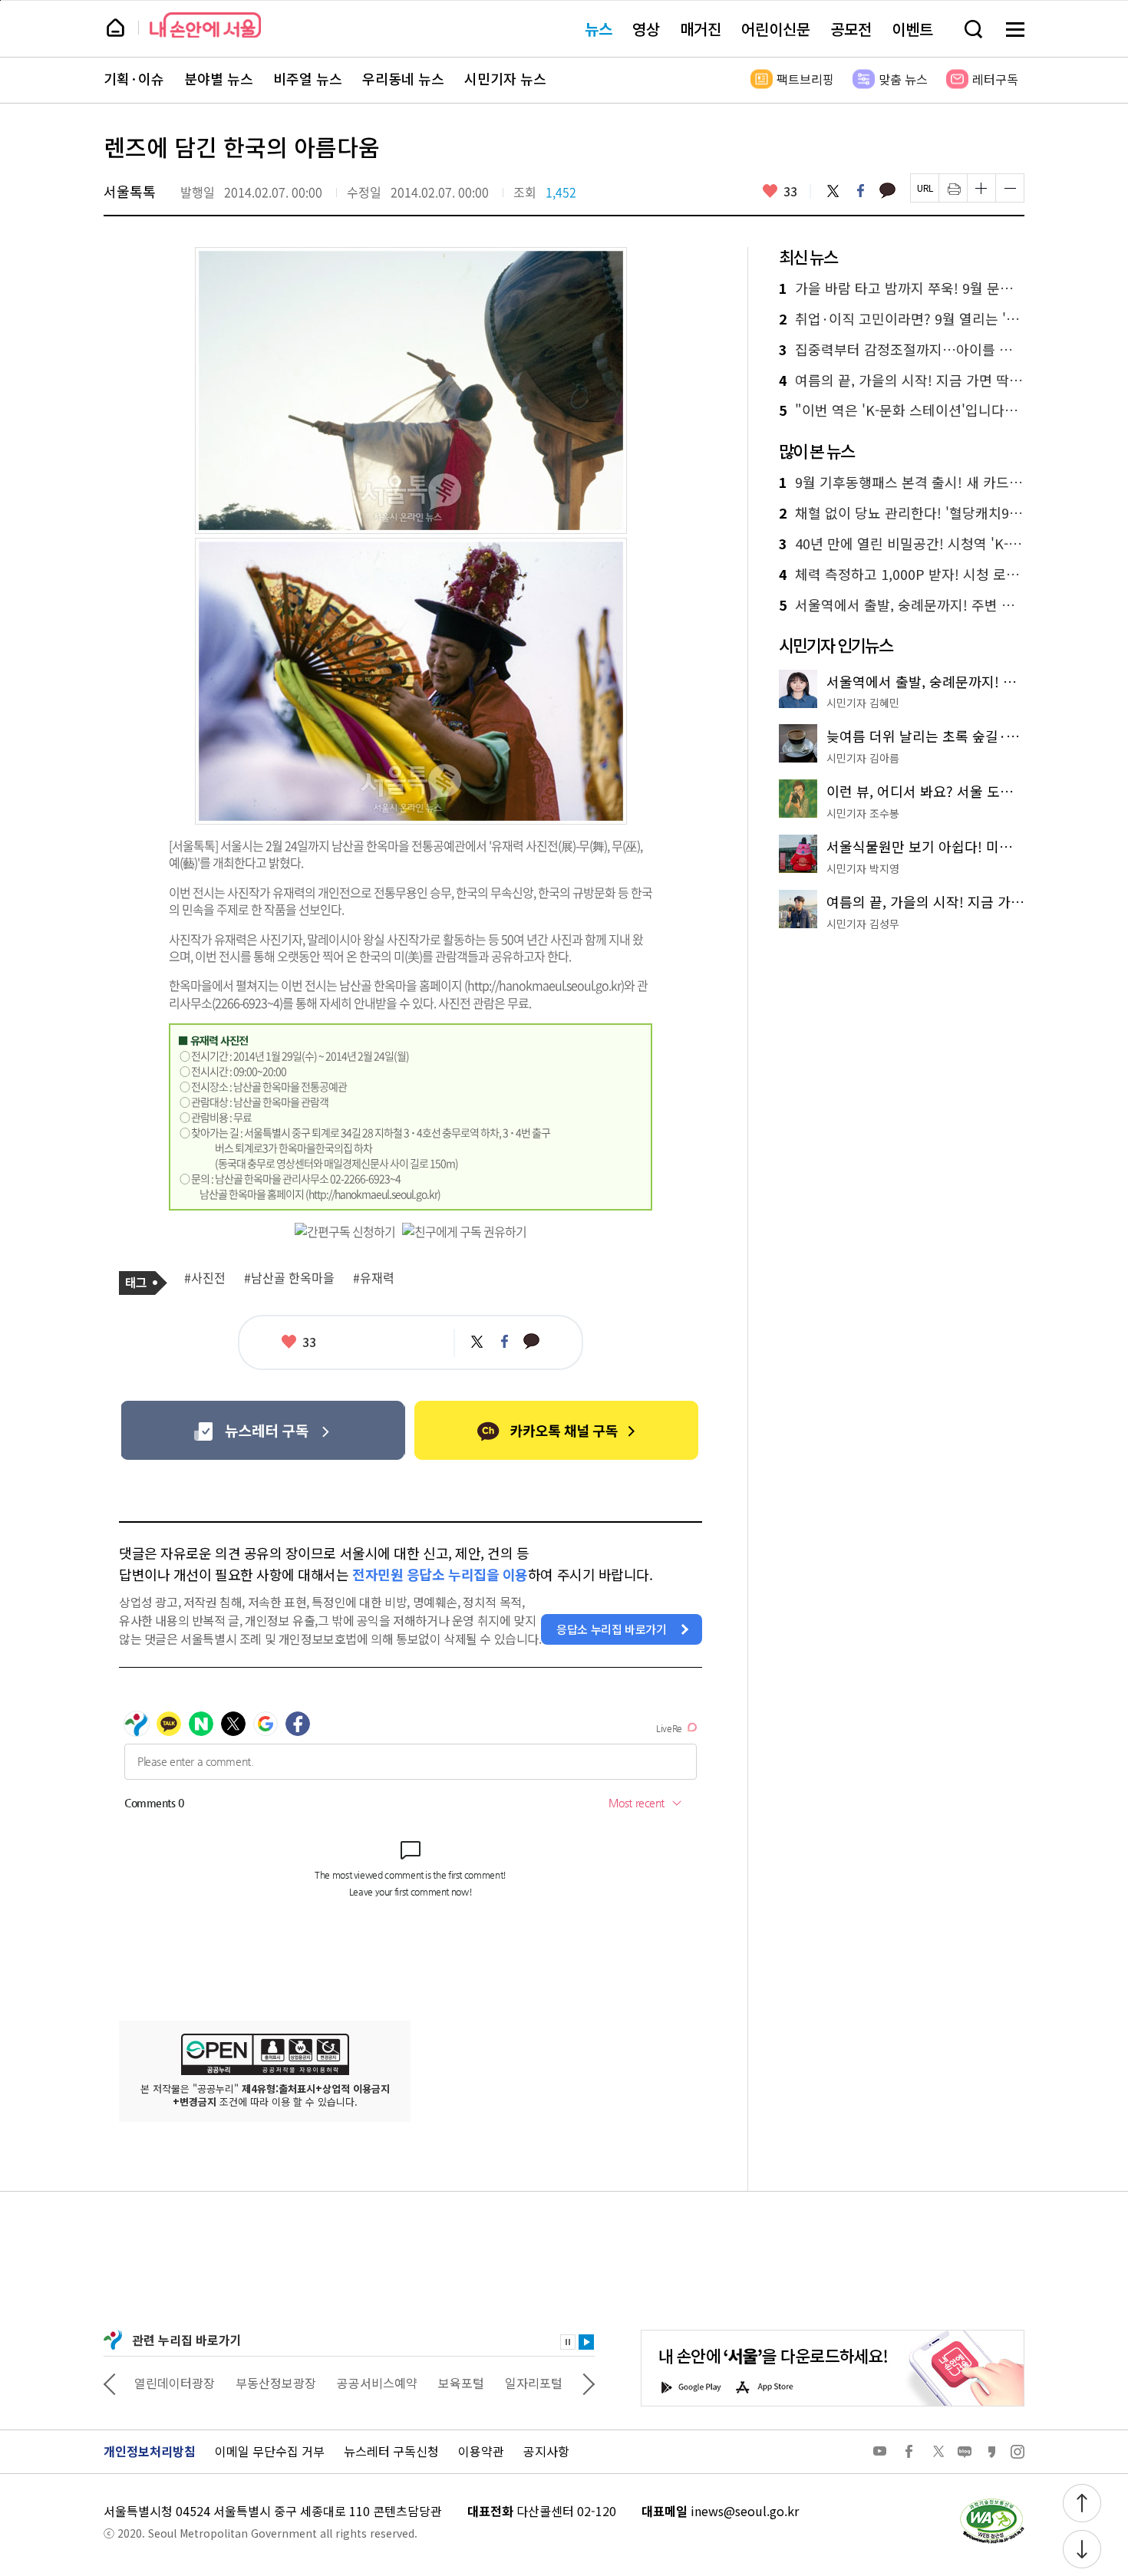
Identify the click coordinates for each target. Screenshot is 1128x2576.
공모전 (851, 29)
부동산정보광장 (276, 2383)
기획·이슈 (134, 79)
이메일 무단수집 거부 (270, 2451)
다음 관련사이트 (589, 2383)
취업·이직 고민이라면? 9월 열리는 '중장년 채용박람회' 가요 (902, 319)
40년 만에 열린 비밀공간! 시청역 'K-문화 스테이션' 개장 (902, 544)
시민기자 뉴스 (505, 79)
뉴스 (599, 29)
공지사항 (546, 2451)
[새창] (263, 1430)
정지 (568, 2342)
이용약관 (481, 2451)
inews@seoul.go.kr (745, 2511)
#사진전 (205, 1278)
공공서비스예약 (377, 2383)
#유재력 (374, 1278)
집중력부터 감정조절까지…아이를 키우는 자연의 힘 (902, 350)
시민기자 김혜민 (863, 703)
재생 (586, 2342)
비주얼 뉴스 (308, 79)
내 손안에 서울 (205, 25)
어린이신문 (776, 29)
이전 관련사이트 (110, 2383)
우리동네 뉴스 (403, 79)
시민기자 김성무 (863, 924)
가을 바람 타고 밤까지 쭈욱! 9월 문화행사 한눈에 (902, 288)
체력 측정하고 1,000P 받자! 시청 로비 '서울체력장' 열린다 (902, 575)
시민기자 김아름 (863, 758)
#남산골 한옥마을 (289, 1278)
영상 (646, 29)
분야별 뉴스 (219, 79)
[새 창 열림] (991, 2502)
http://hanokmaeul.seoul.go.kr (544, 985)
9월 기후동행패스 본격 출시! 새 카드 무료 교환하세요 (902, 483)
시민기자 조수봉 (863, 813)
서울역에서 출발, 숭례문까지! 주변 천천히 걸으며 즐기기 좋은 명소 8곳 (902, 605)
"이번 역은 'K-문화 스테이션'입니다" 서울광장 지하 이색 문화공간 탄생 (902, 410)
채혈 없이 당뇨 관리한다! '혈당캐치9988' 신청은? (902, 513)
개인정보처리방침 (150, 2451)
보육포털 (461, 2383)
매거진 (701, 29)
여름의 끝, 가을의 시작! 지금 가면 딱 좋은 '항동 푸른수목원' (902, 380)
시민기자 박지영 (863, 868)
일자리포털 (534, 2383)
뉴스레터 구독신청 (391, 2451)
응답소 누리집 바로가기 (612, 1629)
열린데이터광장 (175, 2383)
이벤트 (912, 29)
